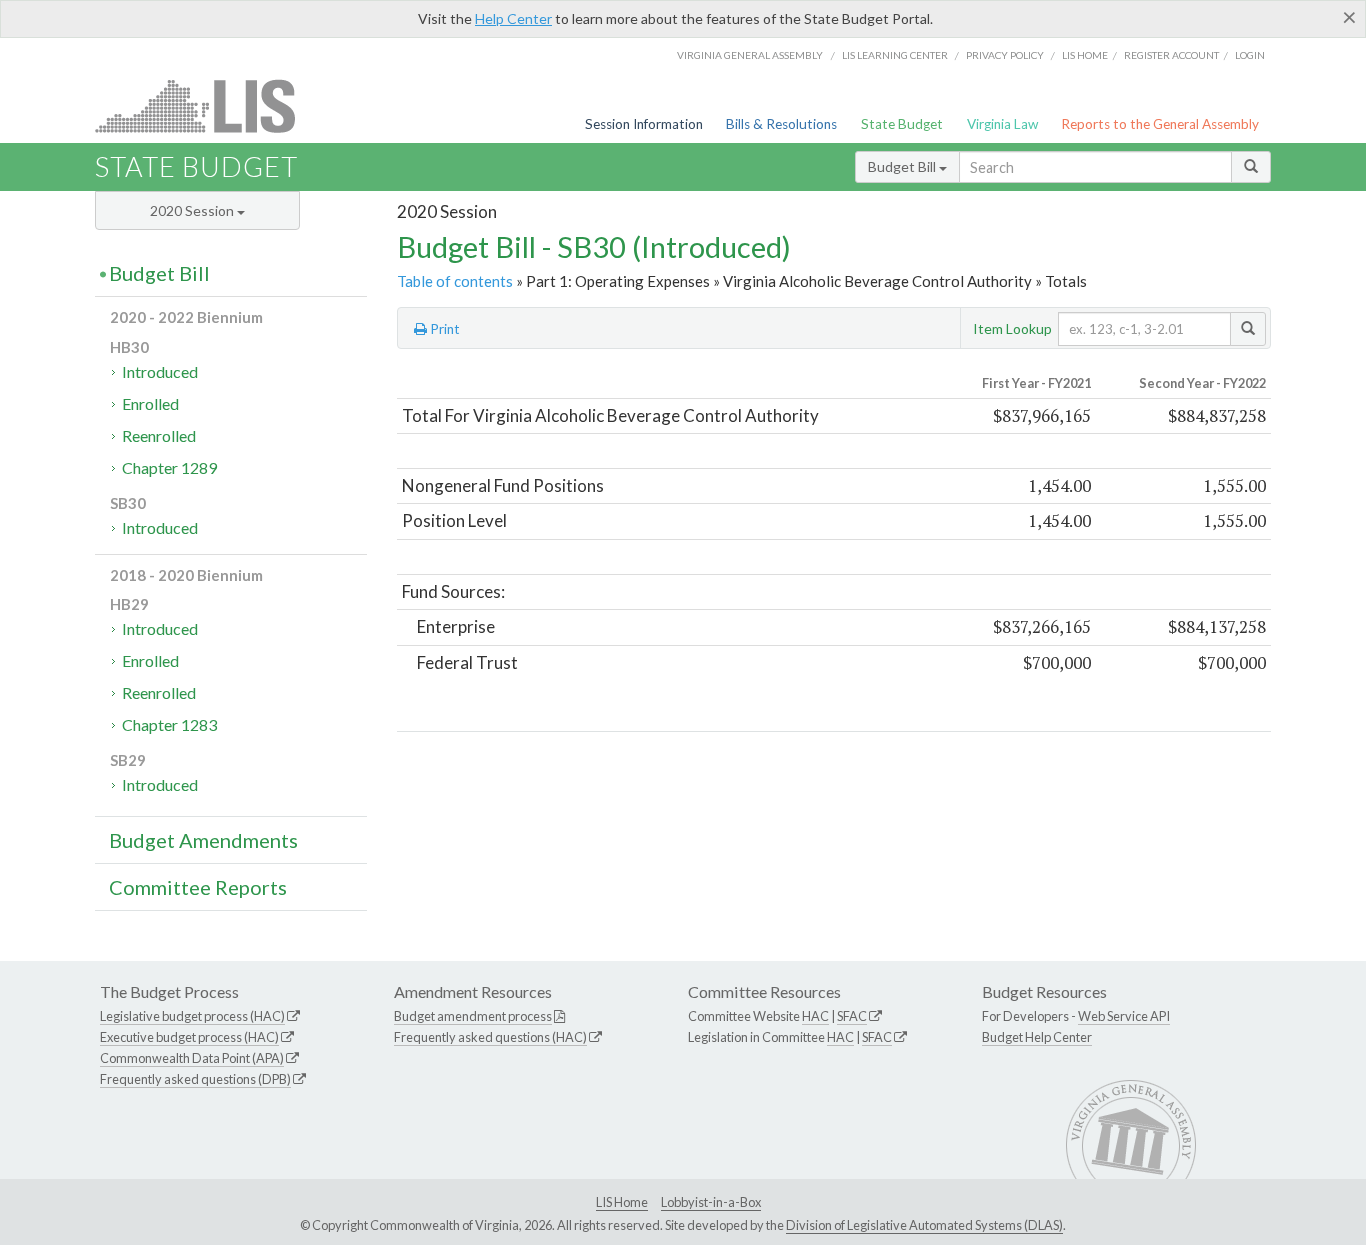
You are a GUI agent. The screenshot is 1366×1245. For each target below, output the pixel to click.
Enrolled (150, 403)
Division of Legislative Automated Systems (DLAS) (924, 1225)
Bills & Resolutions (781, 124)
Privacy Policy (1005, 55)
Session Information (644, 124)
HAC (815, 1016)
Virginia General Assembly (750, 55)
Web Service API (1124, 1016)
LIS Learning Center (895, 55)
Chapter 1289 (169, 467)
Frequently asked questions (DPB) (195, 1079)
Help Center (513, 18)
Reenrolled (159, 435)
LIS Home (622, 1202)
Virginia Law (1002, 124)
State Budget (902, 124)
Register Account (1171, 55)
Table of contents (455, 281)
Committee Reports (198, 887)
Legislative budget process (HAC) (192, 1016)
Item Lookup (1012, 328)
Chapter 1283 (169, 724)
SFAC (852, 1016)
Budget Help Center (1037, 1037)
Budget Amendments (203, 840)
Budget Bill (903, 166)
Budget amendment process (473, 1016)
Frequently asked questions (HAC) (490, 1037)
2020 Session (193, 210)
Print (443, 329)
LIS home (1085, 55)
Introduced (160, 371)
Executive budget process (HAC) (189, 1037)
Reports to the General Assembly (1160, 124)
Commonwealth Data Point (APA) (192, 1058)
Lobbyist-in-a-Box (711, 1202)
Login (1250, 55)
